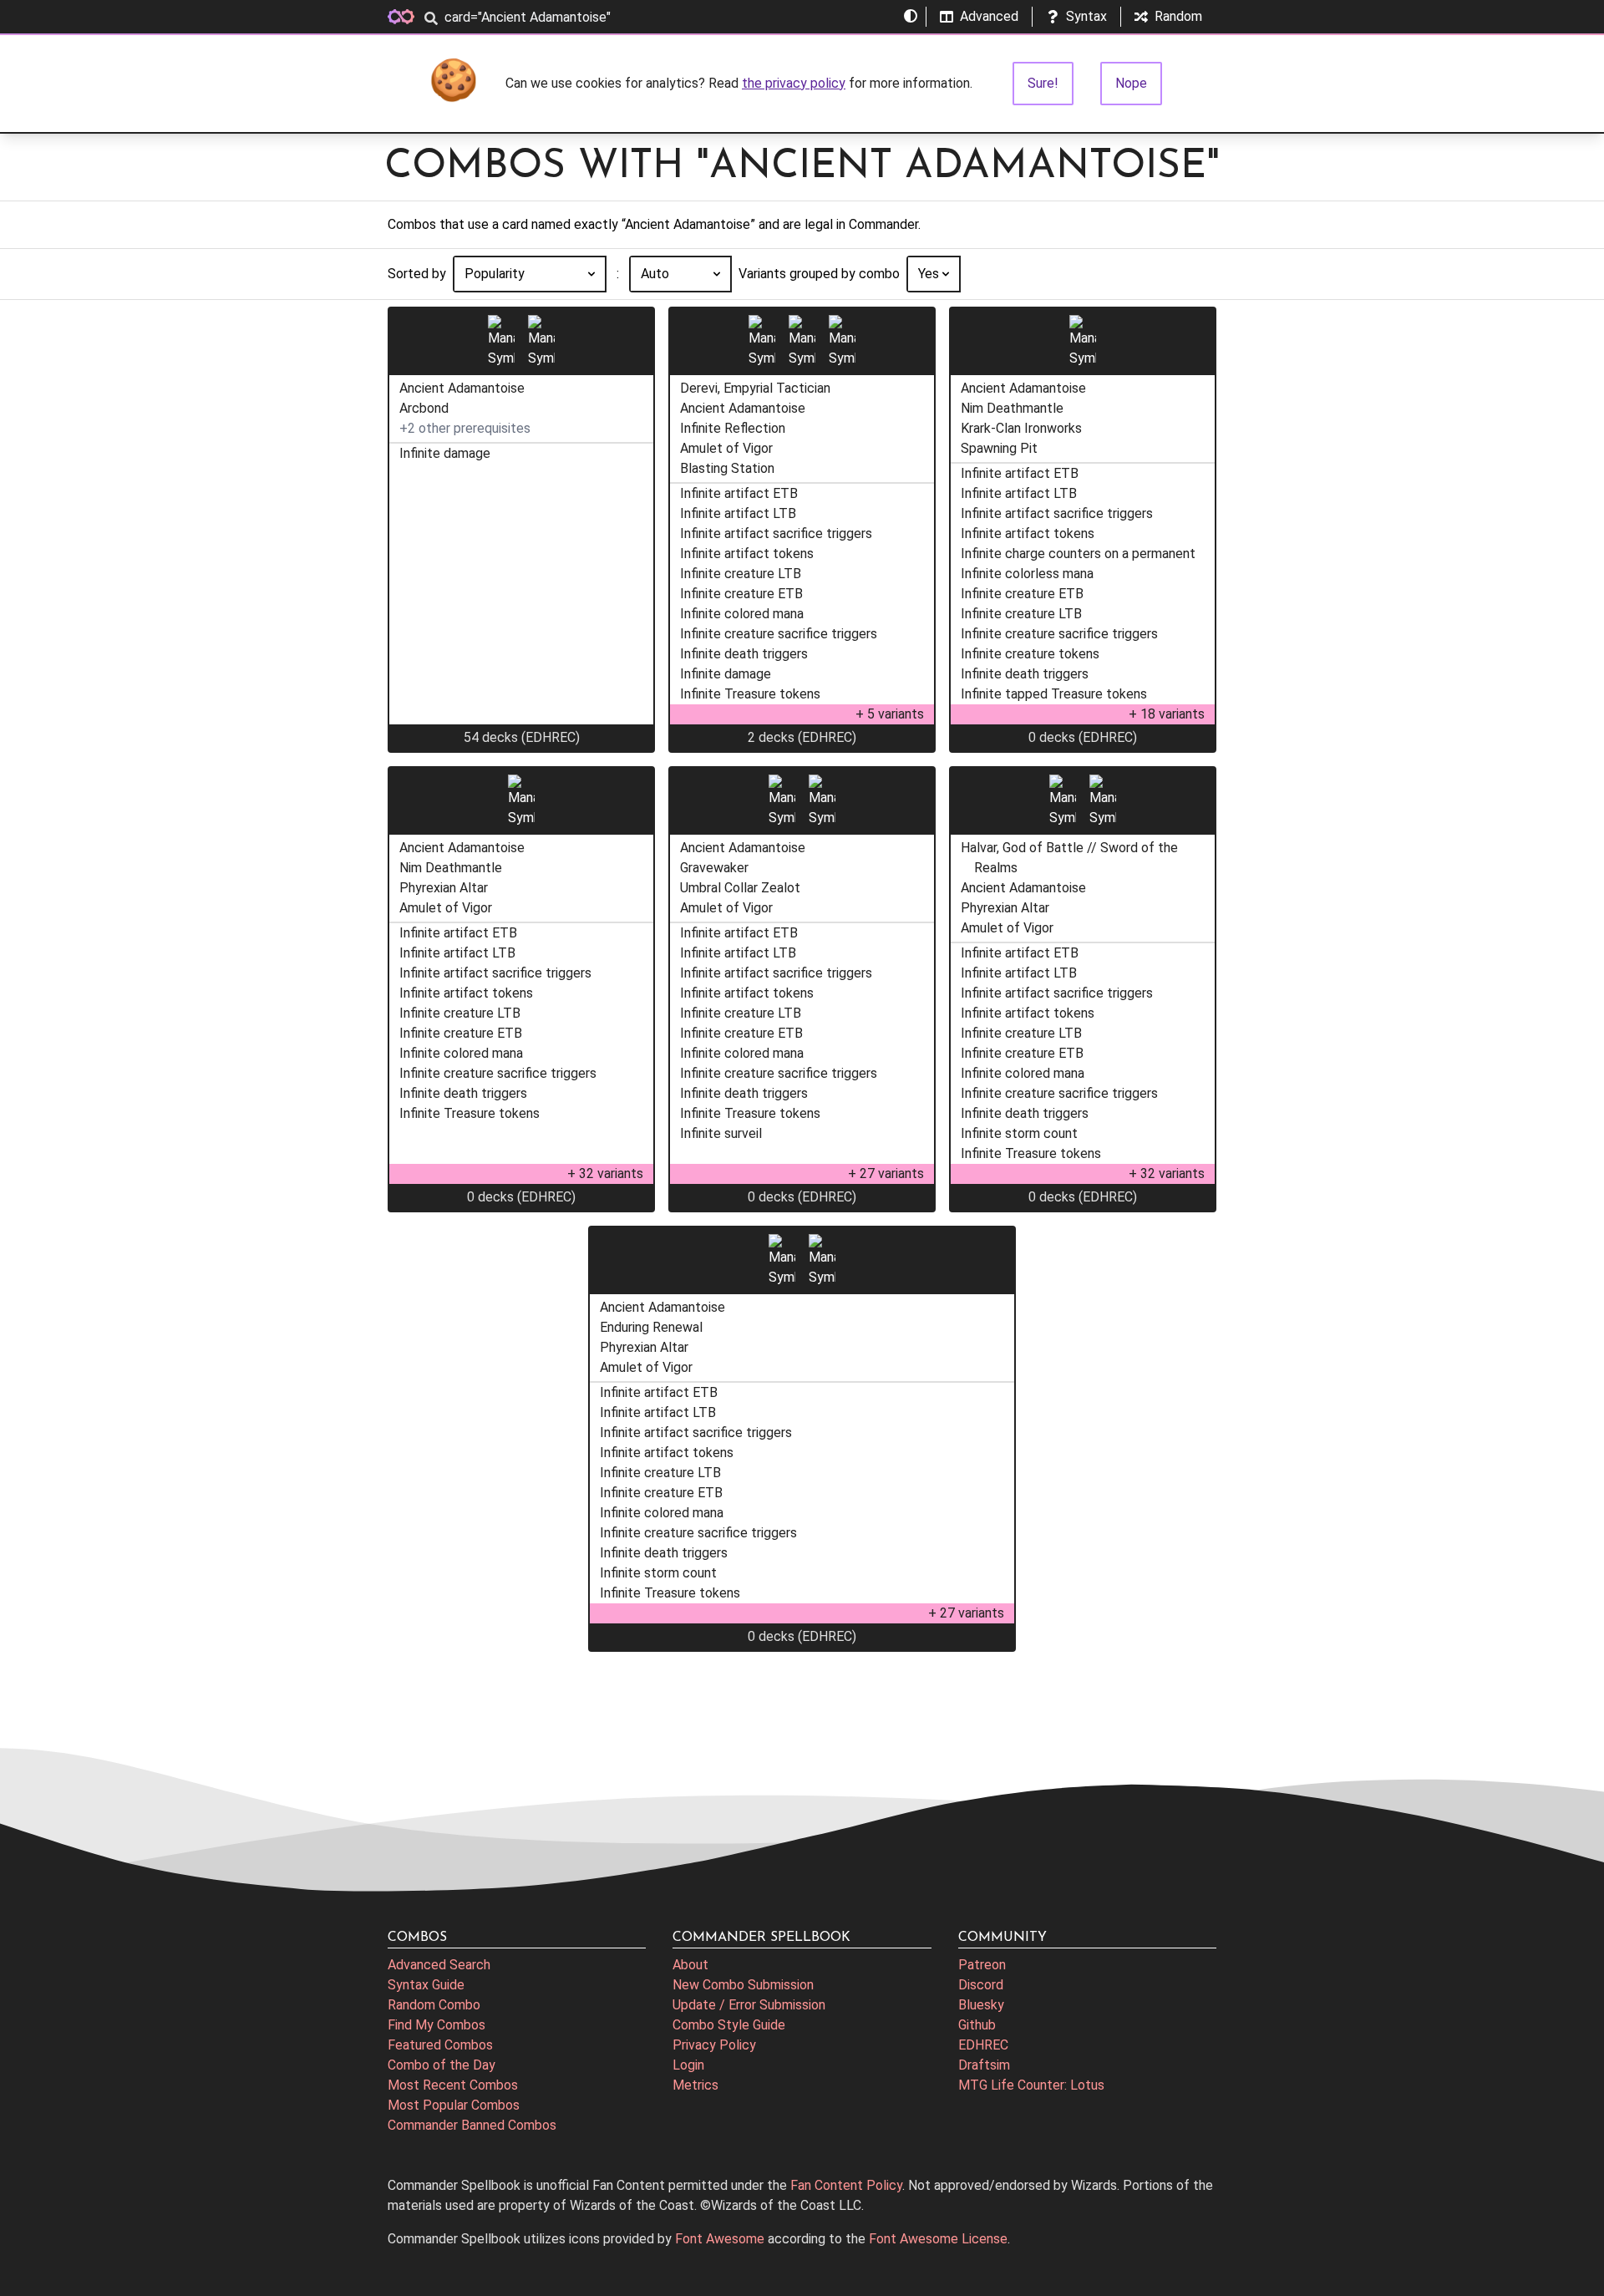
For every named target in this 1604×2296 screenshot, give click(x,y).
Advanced (989, 16)
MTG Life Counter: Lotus (1031, 2085)
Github (977, 2025)
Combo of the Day (442, 2065)
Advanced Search (439, 1965)
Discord (981, 1985)
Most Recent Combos (453, 2085)
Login (688, 2065)
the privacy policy (794, 83)
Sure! (1043, 83)
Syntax (1086, 16)
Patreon (982, 1965)
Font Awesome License (938, 2239)
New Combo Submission (743, 1985)
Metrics (695, 2085)
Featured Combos (440, 2045)
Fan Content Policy (846, 2185)
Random (1178, 16)
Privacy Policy (714, 2045)
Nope (1131, 83)
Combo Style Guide (729, 2025)
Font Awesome (720, 2239)
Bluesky (981, 2005)
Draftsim (984, 2065)
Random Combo (434, 2005)
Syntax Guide (426, 1985)
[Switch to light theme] (911, 17)
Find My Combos (437, 2025)
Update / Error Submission (749, 2005)
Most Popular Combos (454, 2105)
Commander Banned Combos (472, 2125)
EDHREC (983, 2045)
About (690, 1965)
